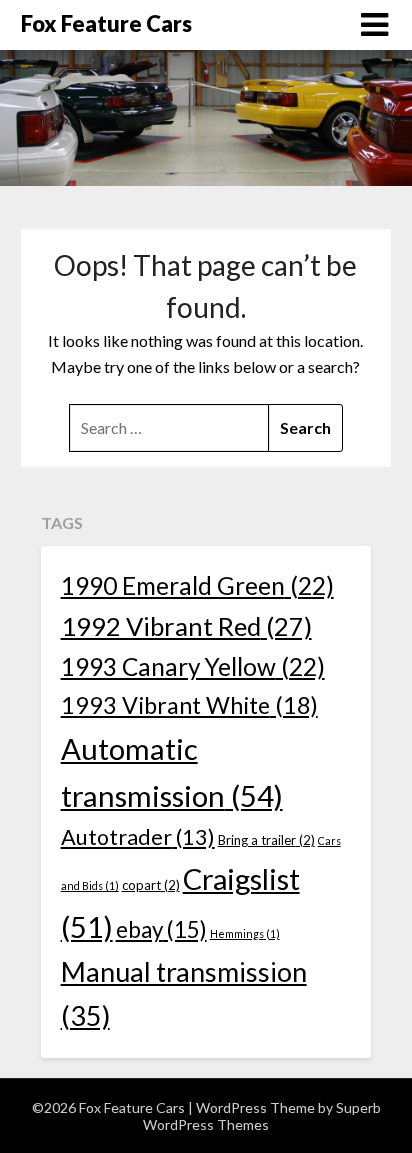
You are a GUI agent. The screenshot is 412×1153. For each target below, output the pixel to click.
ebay (161, 929)
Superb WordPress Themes (262, 1116)
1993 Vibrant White (189, 705)
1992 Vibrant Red (186, 626)
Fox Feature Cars (106, 23)
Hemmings (245, 933)
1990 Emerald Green (197, 585)
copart (151, 885)
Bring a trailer (266, 840)
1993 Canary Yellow (193, 666)
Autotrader (138, 837)
